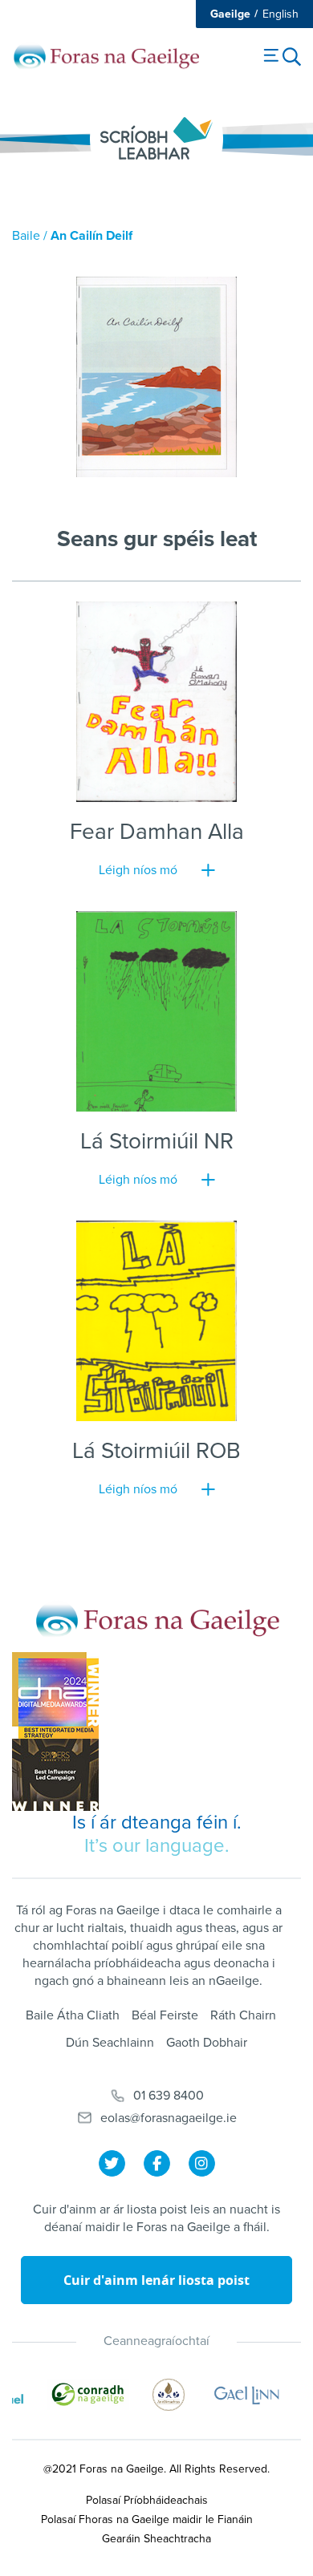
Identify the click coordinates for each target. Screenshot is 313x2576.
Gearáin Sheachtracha (156, 2539)
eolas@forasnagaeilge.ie (169, 2118)
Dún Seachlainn (110, 2043)
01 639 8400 (169, 2096)
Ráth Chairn (243, 2015)
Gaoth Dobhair (207, 2043)
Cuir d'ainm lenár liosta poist (156, 2280)
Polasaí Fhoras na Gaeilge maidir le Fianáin (147, 2519)
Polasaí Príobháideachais (147, 2500)
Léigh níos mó (138, 870)
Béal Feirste (165, 2015)
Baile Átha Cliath (73, 2015)
